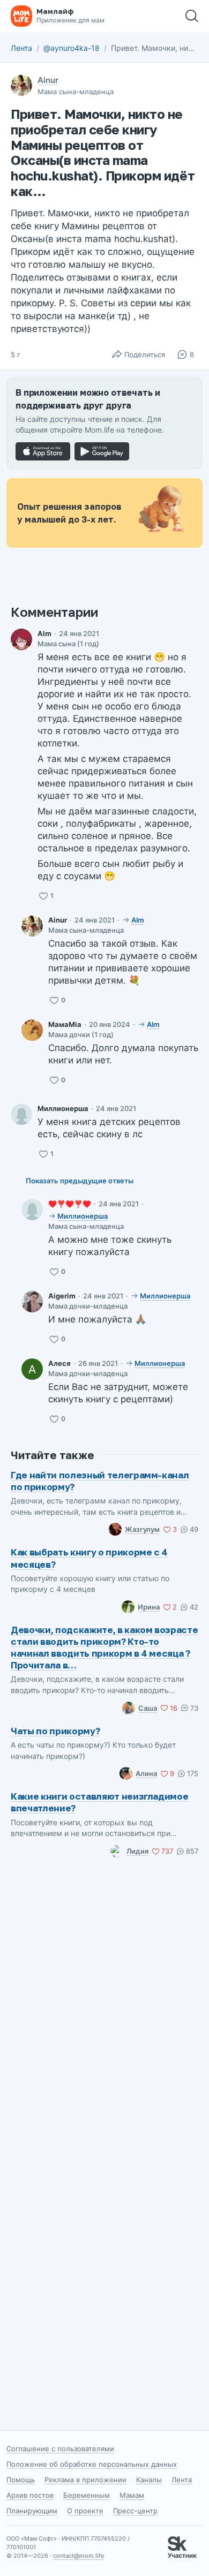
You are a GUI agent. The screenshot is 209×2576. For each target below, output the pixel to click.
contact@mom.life (79, 2556)
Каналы (149, 2480)
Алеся (59, 1363)
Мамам (132, 2495)
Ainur (48, 80)
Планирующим (32, 2511)
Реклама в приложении (85, 2480)
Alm (44, 633)
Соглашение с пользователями (60, 2449)
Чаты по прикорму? (55, 1731)
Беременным (87, 2495)
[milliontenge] (21, 1114)
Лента (21, 48)
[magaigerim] (32, 1302)
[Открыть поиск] (192, 16)
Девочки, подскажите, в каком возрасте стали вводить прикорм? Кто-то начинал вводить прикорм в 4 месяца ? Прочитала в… (104, 1647)
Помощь (21, 2480)
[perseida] (32, 1030)
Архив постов (30, 2495)
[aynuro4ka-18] (32, 926)
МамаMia (65, 1024)
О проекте (85, 2511)
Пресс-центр (135, 2511)
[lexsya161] (32, 1369)
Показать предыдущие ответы (80, 1181)
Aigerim (62, 1296)
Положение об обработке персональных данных (92, 2464)
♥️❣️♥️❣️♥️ (70, 1204)
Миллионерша (63, 1108)
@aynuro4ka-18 (72, 48)
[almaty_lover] (21, 639)
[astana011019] (32, 1210)
